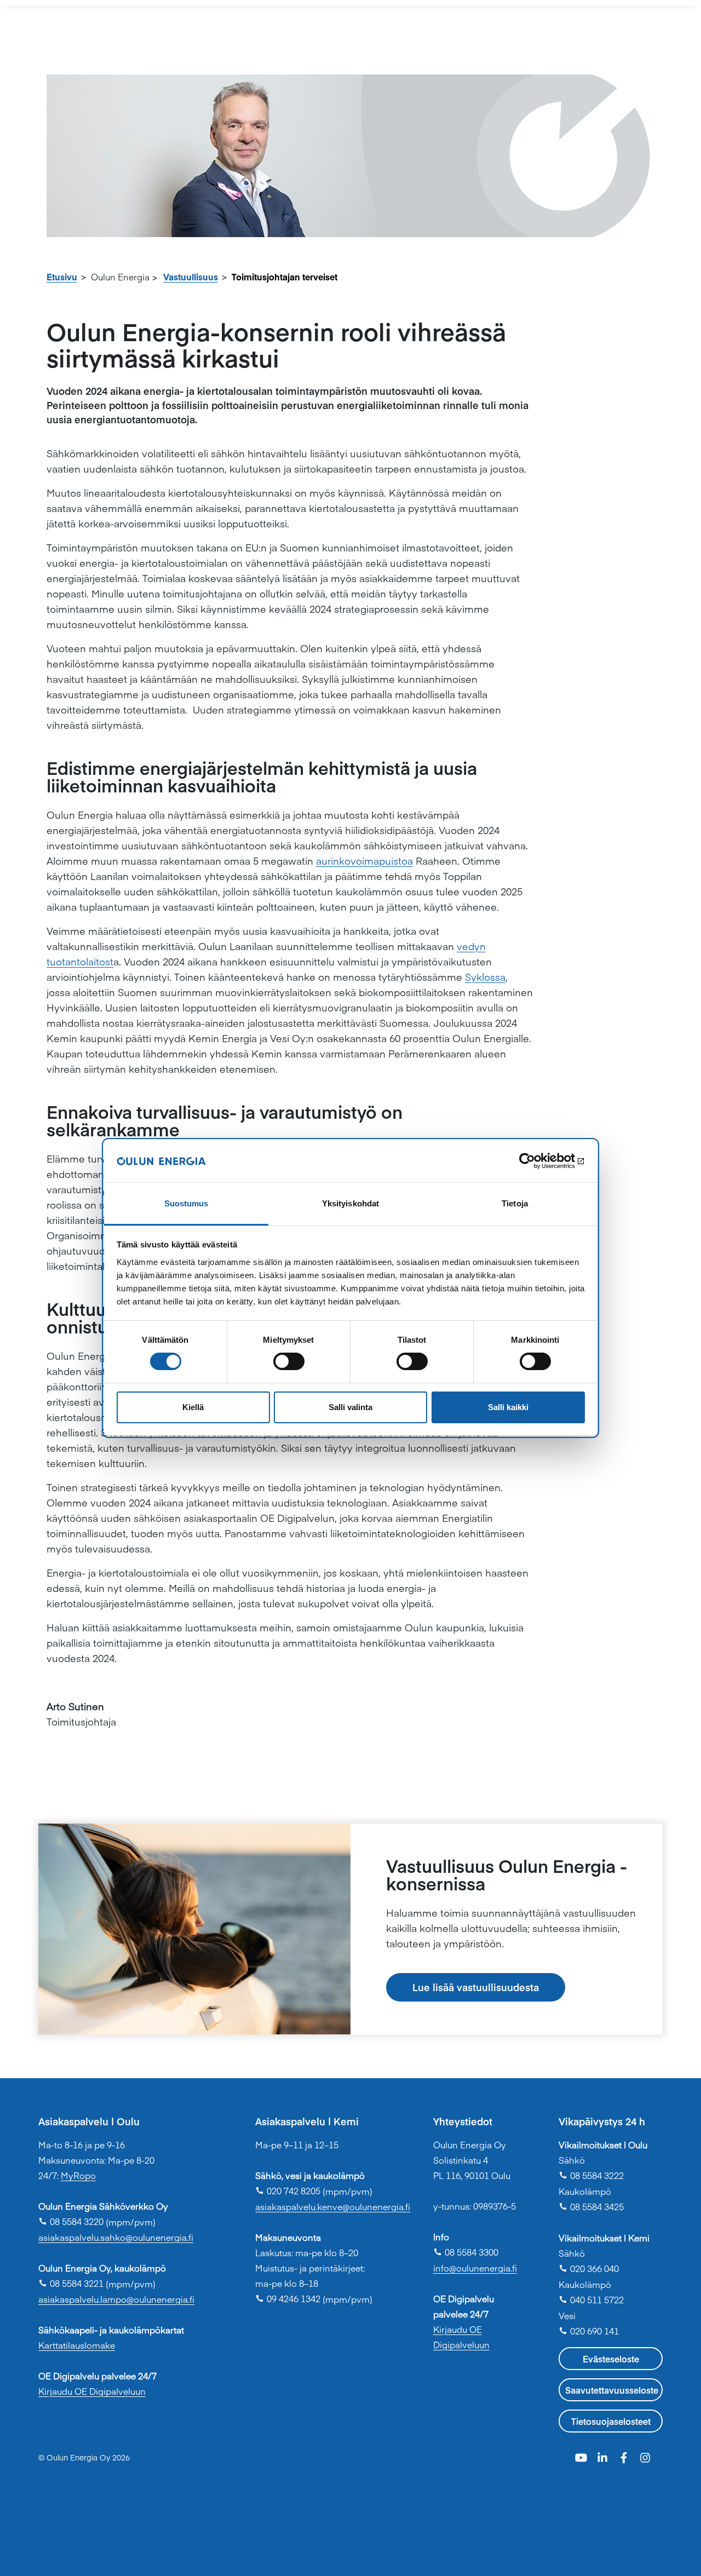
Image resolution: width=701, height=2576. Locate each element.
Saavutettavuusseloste (612, 2390)
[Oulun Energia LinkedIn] (604, 2456)
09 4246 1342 (288, 2298)
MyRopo (78, 2175)
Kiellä (193, 1407)
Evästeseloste (611, 2359)
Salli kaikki (508, 1407)
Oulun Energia (120, 277)
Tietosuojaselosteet (611, 2421)
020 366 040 (589, 2268)
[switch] (289, 1361)
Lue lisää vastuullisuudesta (476, 1987)
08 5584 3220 (71, 2221)
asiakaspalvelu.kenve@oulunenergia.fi (333, 2206)
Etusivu (62, 277)
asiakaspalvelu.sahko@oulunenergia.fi (116, 2237)
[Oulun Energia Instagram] (645, 2456)
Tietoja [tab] (515, 1203)
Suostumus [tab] (186, 1203)
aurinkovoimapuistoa (364, 861)
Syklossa (485, 977)
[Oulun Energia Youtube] (582, 2456)
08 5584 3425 (591, 2206)
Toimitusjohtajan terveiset (285, 277)
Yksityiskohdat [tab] (350, 1203)
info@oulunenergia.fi (475, 2268)
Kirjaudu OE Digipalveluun (92, 2391)
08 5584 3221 (71, 2283)
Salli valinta (350, 1407)
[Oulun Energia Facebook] (625, 2456)
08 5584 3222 (591, 2175)
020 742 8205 (288, 2190)
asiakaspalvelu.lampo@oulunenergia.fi (116, 2299)
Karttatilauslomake (77, 2345)
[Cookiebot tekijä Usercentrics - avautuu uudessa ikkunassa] (537, 1161)
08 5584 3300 (466, 2252)
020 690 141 (589, 2331)
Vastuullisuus (191, 277)
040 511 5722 (591, 2299)
